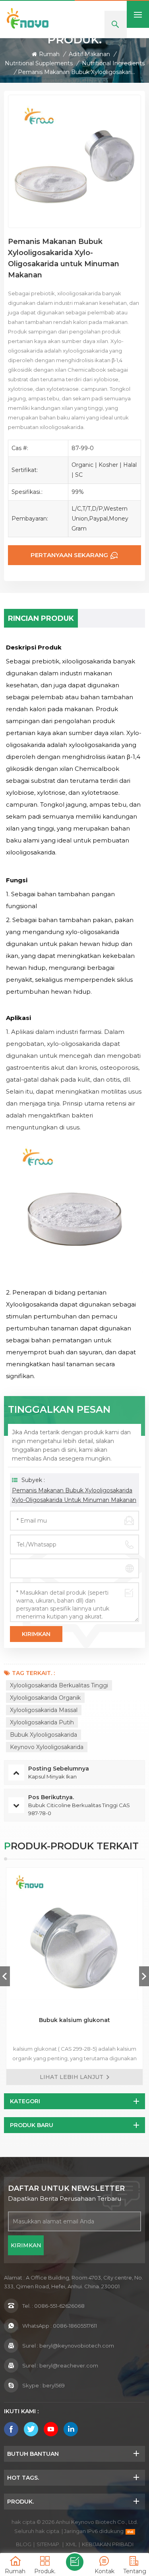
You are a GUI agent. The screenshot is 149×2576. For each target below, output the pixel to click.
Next (144, 1976)
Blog (24, 2544)
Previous (5, 1976)
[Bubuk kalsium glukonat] (74, 1936)
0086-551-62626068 (59, 2306)
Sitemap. (48, 2544)
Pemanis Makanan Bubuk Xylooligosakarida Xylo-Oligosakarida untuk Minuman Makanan (74, 1495)
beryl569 (54, 2385)
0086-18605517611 (75, 2326)
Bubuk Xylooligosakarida (44, 1735)
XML (71, 2544)
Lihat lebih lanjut (72, 2077)
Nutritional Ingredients (113, 63)
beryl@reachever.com (69, 2365)
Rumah (49, 54)
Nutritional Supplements (39, 63)
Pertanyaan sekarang (69, 555)
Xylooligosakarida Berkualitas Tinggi (59, 1685)
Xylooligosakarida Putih (42, 1722)
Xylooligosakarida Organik (45, 1698)
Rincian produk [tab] (41, 618)
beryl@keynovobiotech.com (77, 2346)
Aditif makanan (89, 54)
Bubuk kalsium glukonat (74, 2020)
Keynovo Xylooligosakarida (47, 1747)
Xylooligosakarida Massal (44, 1710)
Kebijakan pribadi (108, 2544)
